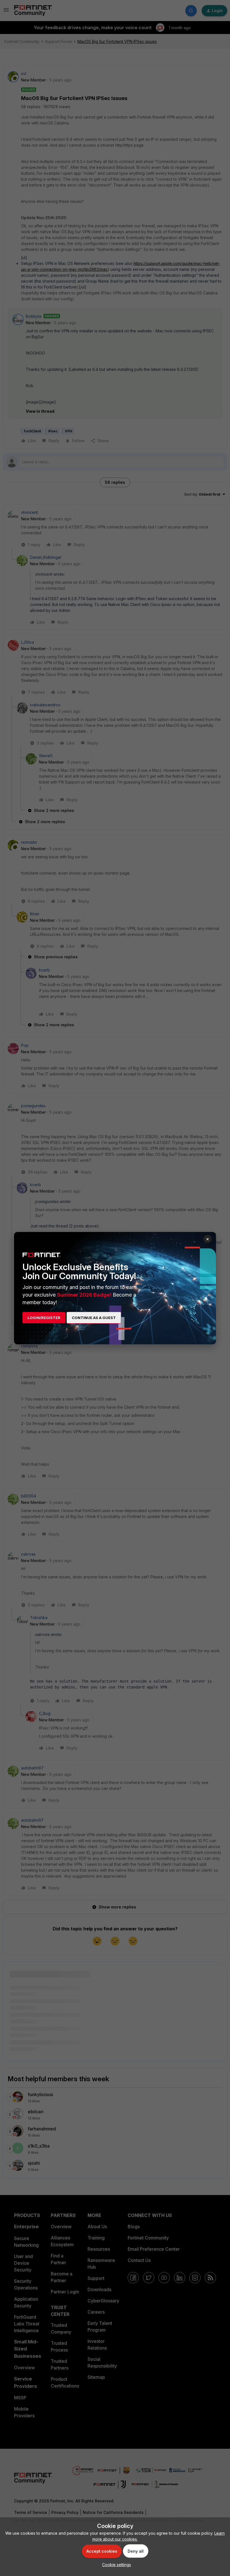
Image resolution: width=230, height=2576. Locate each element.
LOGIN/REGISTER (44, 1318)
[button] (115, 2565)
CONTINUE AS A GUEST (94, 1318)
